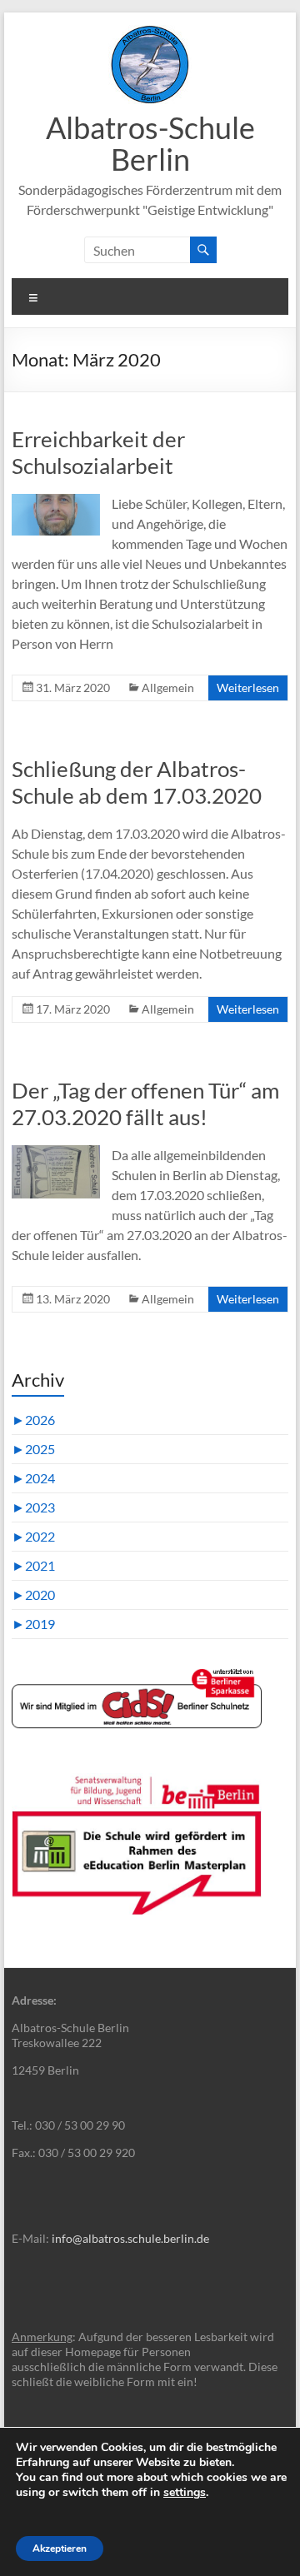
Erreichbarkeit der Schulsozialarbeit (98, 452)
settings (185, 2493)
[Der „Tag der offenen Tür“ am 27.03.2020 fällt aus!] (56, 1153)
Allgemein (168, 688)
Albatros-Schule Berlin (150, 143)
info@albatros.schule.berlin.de (130, 2238)
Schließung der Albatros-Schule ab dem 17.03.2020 (137, 782)
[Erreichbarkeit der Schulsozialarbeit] (56, 502)
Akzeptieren (60, 2549)
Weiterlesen (248, 688)
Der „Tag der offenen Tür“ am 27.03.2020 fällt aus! (145, 1104)
